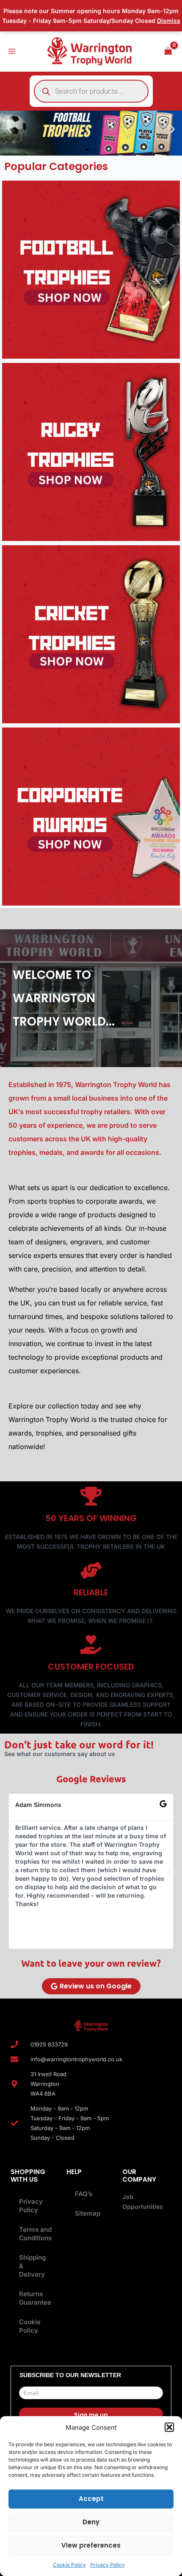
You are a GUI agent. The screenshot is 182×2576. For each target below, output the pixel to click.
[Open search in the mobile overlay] (91, 91)
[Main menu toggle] (12, 51)
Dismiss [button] (169, 21)
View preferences (91, 2545)
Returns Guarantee (35, 2298)
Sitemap (88, 2213)
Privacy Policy (108, 2565)
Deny (91, 2522)
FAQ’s (84, 2194)
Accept (91, 2499)
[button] (169, 2427)
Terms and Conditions (35, 2234)
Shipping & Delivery (32, 2266)
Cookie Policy (69, 2565)
